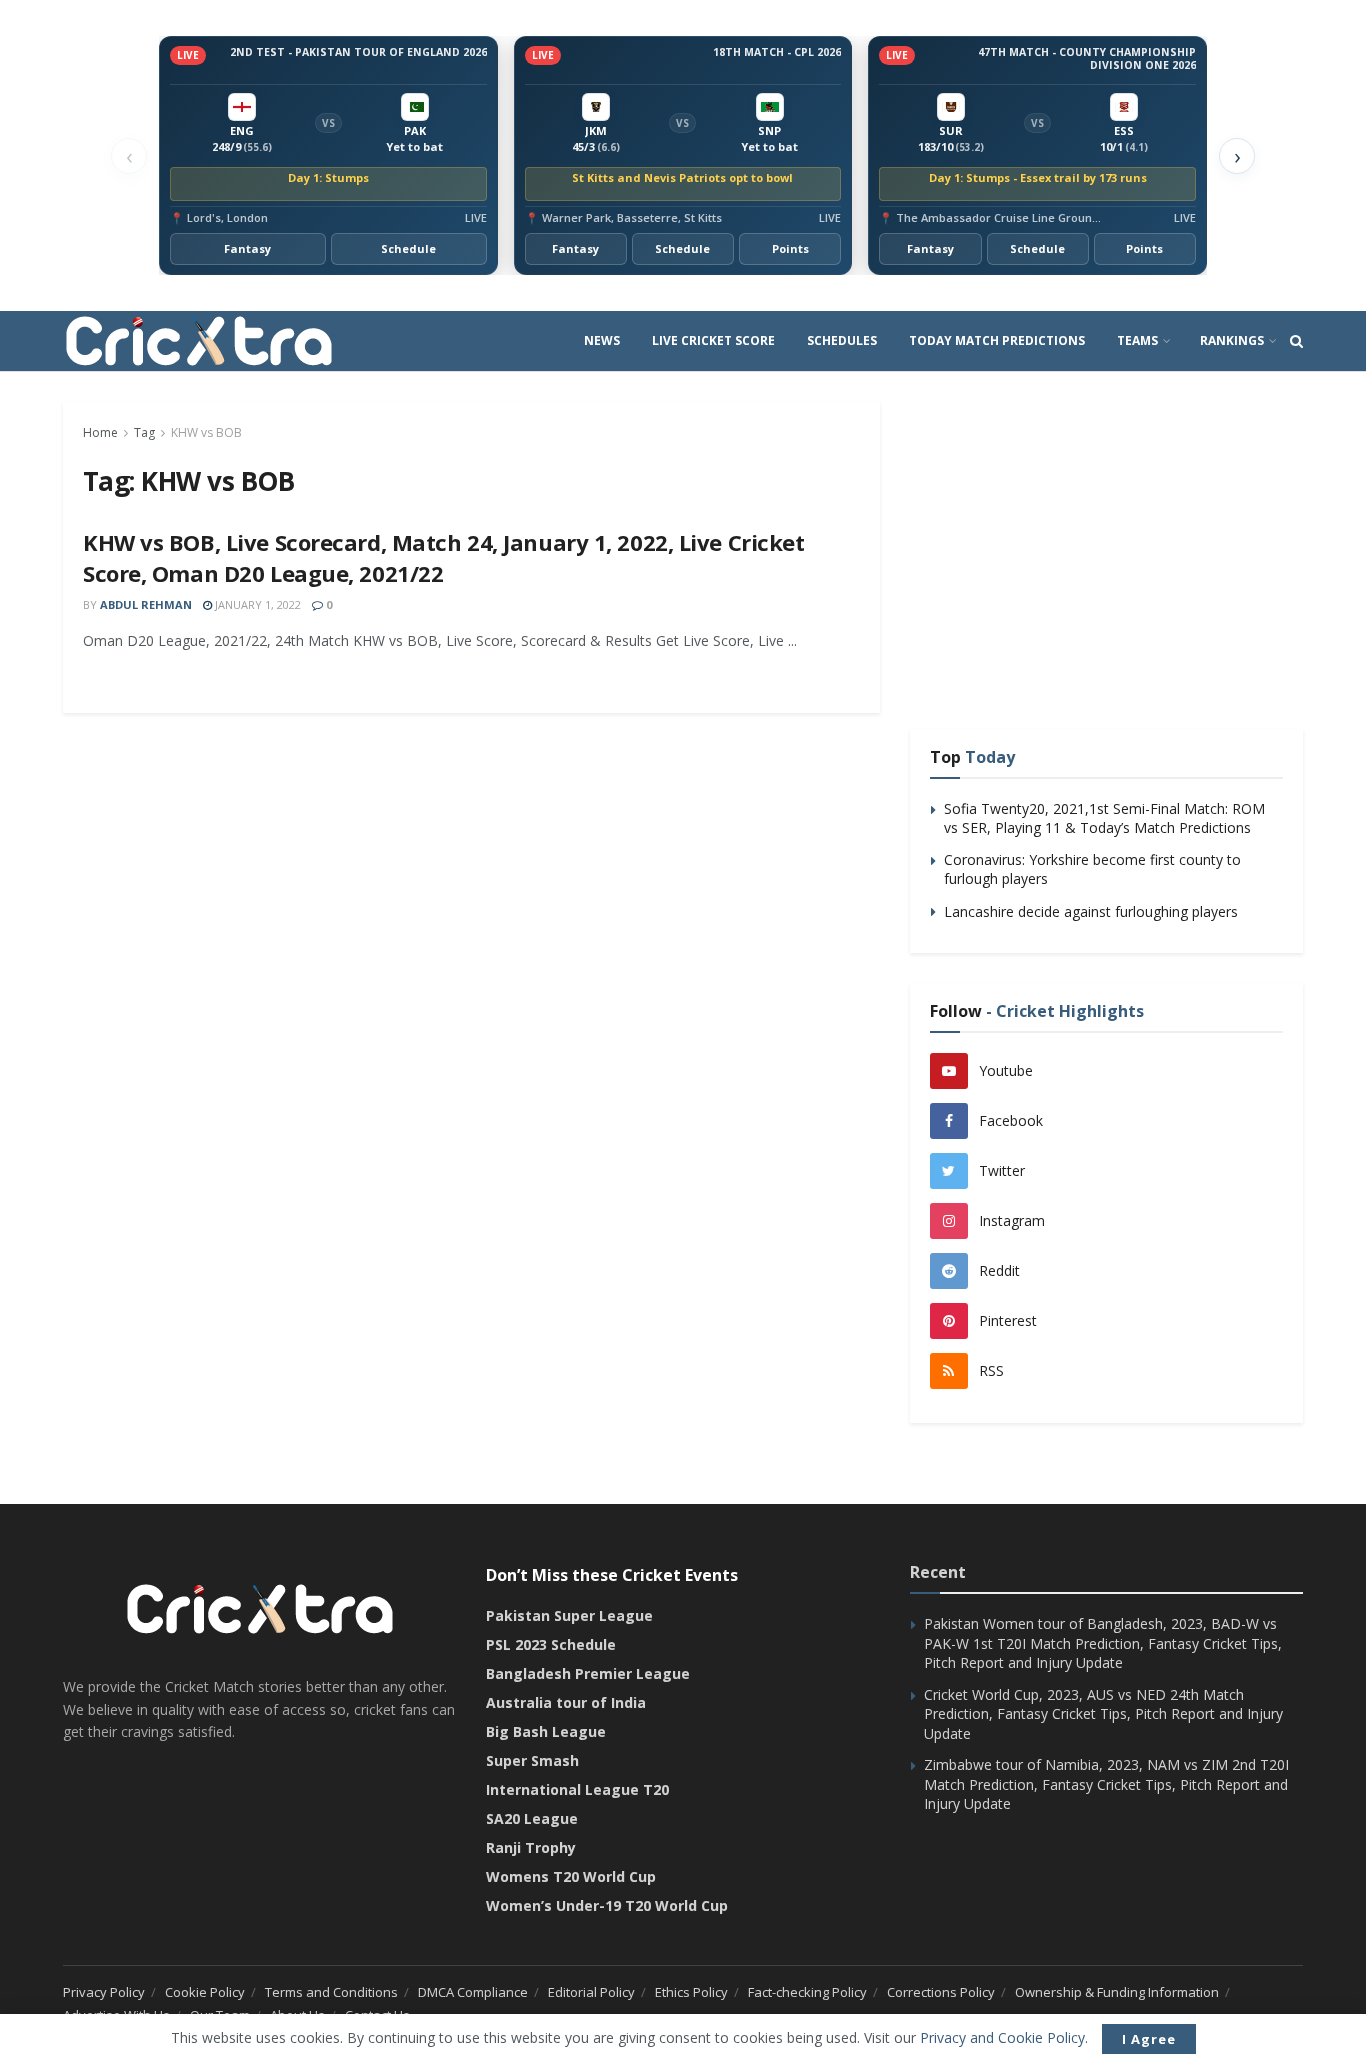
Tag (144, 432)
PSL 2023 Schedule (551, 1644)
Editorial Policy (591, 1992)
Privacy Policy (104, 1992)
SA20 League (532, 1818)
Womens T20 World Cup (571, 1876)
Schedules (842, 340)
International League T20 (577, 1789)
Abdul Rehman (146, 604)
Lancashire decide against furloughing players (1091, 911)
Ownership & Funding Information (1117, 1992)
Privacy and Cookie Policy (1002, 2037)
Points (790, 248)
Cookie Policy (205, 1992)
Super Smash (532, 1760)
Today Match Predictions (997, 340)
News (602, 340)
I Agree (1149, 2039)
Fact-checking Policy (807, 1992)
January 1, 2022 (256, 604)
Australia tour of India (566, 1702)
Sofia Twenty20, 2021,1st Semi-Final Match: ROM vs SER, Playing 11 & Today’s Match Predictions (1104, 818)
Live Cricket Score (713, 340)
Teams (1137, 340)
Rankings (1232, 340)
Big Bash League (546, 1731)
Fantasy (247, 248)
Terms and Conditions (331, 1992)
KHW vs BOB (206, 432)
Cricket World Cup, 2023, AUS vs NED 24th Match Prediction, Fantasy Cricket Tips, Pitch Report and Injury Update (1103, 1714)
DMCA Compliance (473, 1992)
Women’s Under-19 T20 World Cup (607, 1905)
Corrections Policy (941, 1992)
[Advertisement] (1106, 542)
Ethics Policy (691, 1992)
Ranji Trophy (531, 1847)
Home (100, 432)
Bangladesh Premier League (588, 1673)
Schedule (408, 248)
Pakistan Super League (569, 1615)
